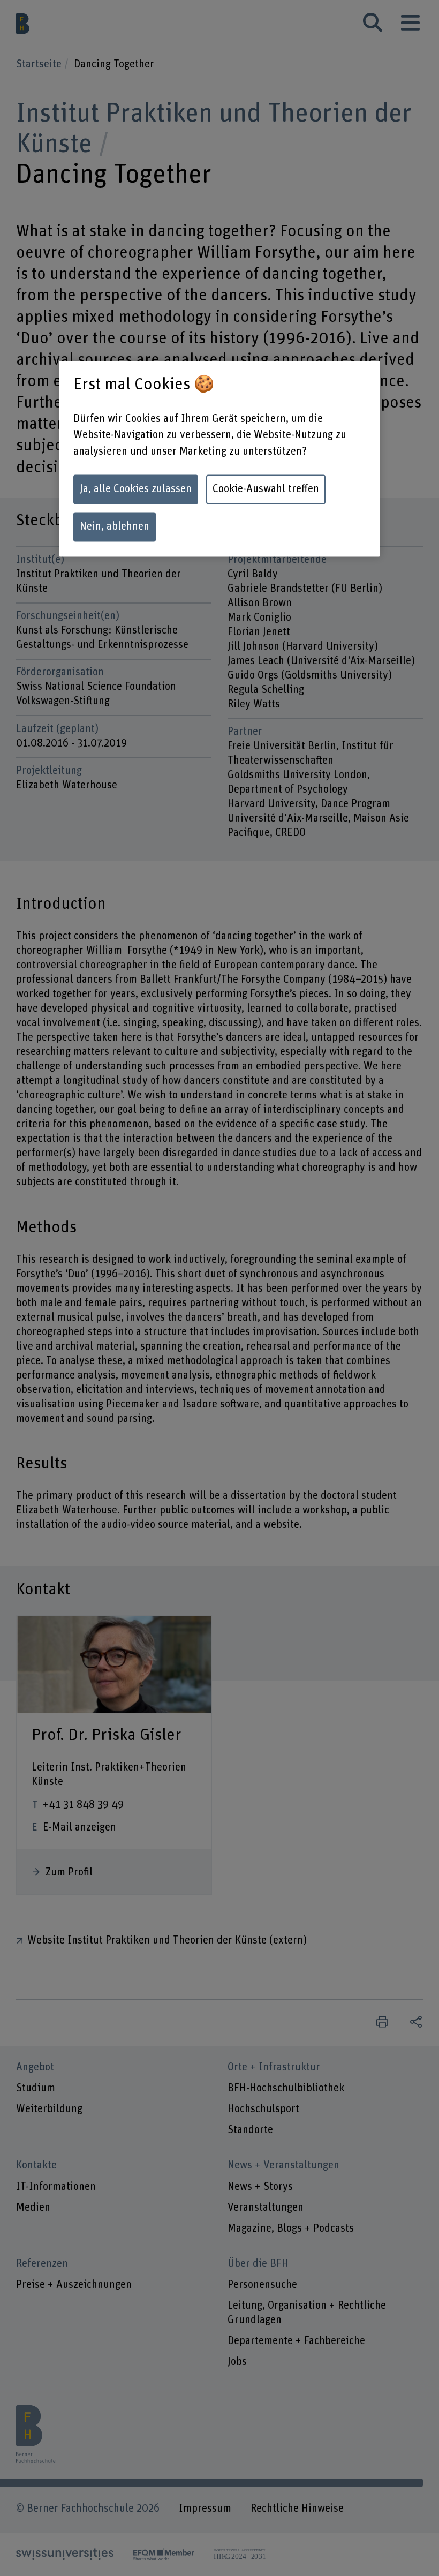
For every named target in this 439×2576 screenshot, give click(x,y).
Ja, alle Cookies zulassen (136, 489)
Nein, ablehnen (115, 526)
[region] (219, 459)
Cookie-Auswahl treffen (266, 489)
